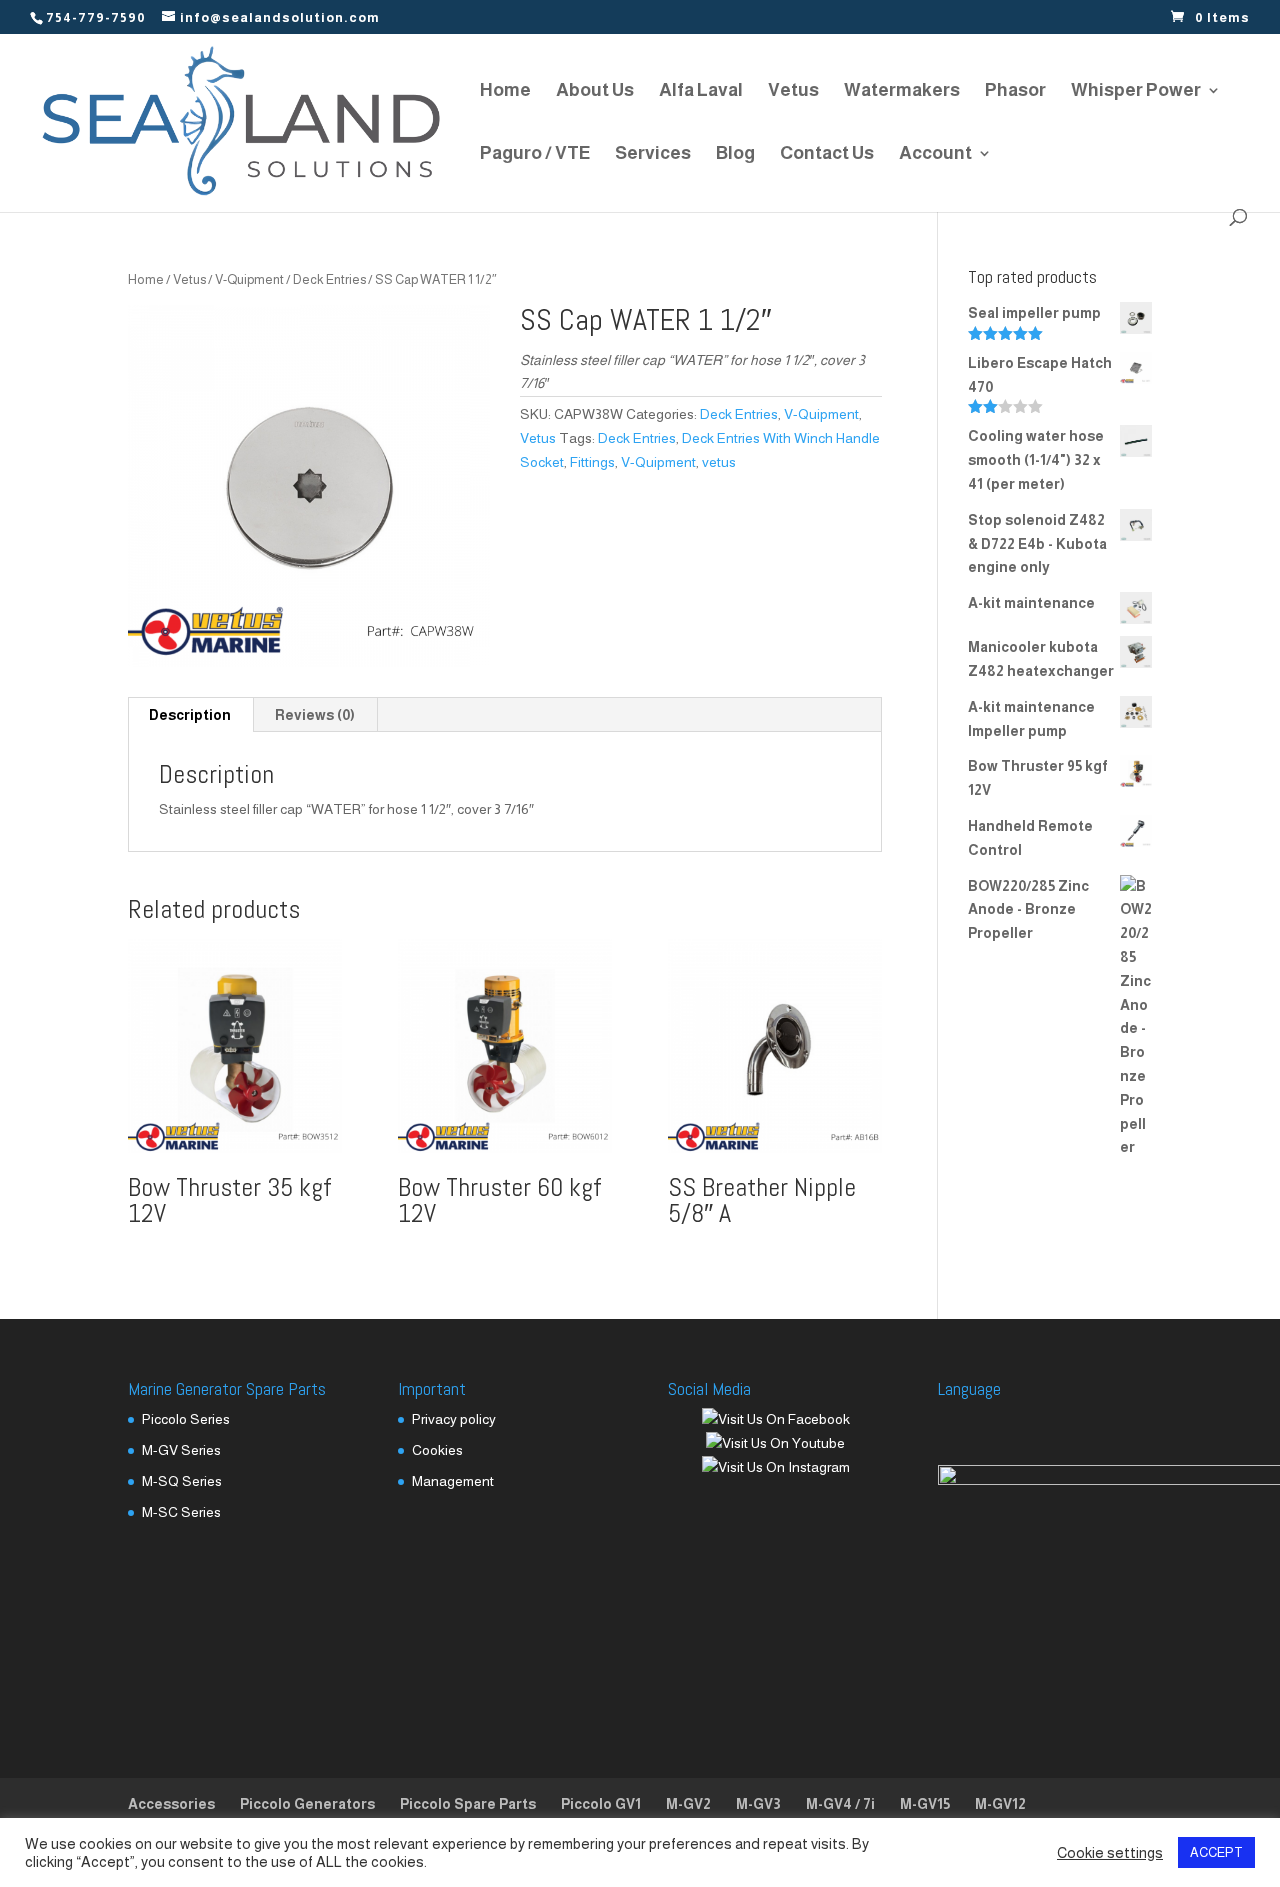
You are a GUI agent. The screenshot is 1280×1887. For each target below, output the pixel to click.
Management (453, 1481)
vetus (719, 462)
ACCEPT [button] (1216, 1852)
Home (505, 91)
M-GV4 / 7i (840, 1804)
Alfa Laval (701, 91)
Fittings (592, 462)
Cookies (437, 1450)
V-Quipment (249, 279)
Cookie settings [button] (1110, 1853)
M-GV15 (925, 1804)
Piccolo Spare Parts (468, 1804)
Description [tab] (190, 715)
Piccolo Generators (307, 1804)
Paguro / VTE (535, 154)
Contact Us (827, 154)
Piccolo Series (186, 1419)
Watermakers (902, 91)
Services (653, 154)
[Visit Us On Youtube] (775, 1443)
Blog (735, 154)
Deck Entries (329, 279)
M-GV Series (181, 1450)
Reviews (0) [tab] (315, 715)
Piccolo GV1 (601, 1804)
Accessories (171, 1804)
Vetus (793, 91)
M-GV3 (758, 1804)
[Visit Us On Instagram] (775, 1467)
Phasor (1015, 91)
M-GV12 (1000, 1804)
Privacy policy (454, 1419)
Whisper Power (1136, 91)
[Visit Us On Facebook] (775, 1419)
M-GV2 (688, 1804)
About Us (595, 91)
